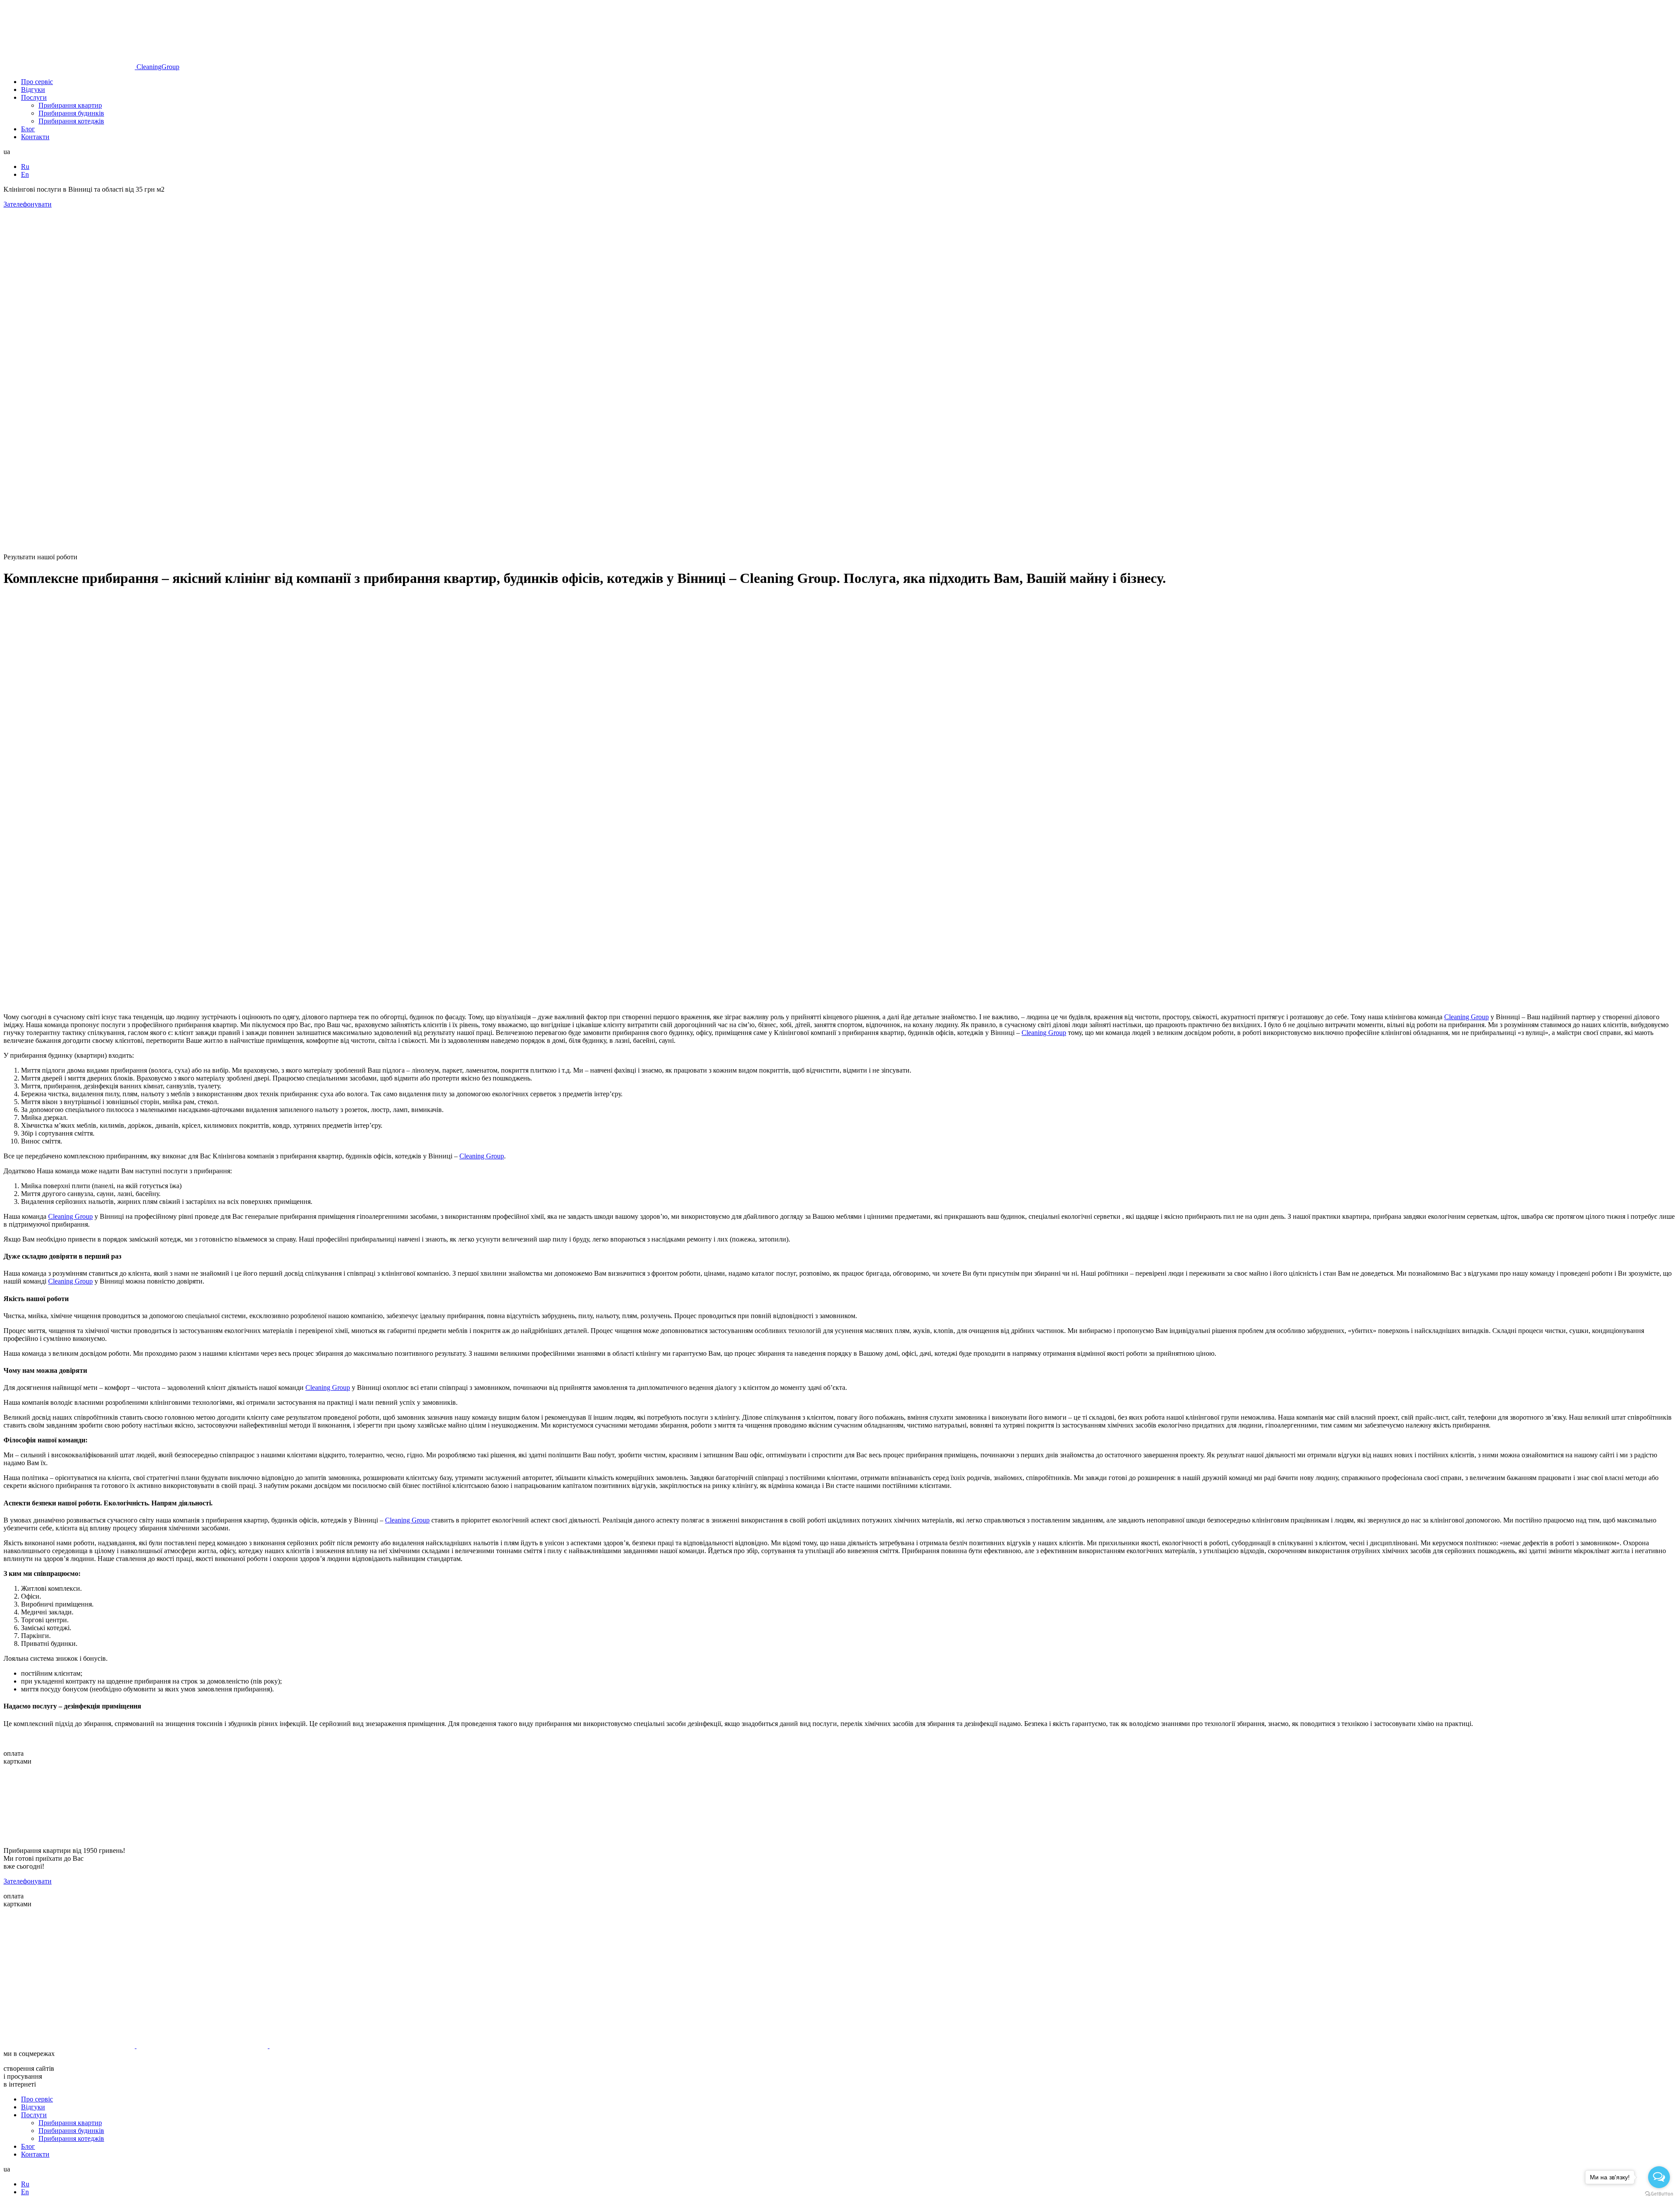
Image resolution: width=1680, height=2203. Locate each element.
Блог (28, 129)
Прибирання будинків (71, 113)
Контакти (35, 137)
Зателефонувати (28, 204)
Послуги (34, 97)
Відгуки (33, 89)
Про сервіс (37, 82)
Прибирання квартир (70, 105)
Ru (25, 167)
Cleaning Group (1466, 1017)
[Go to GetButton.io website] (1659, 2194)
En (25, 174)
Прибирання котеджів (71, 121)
